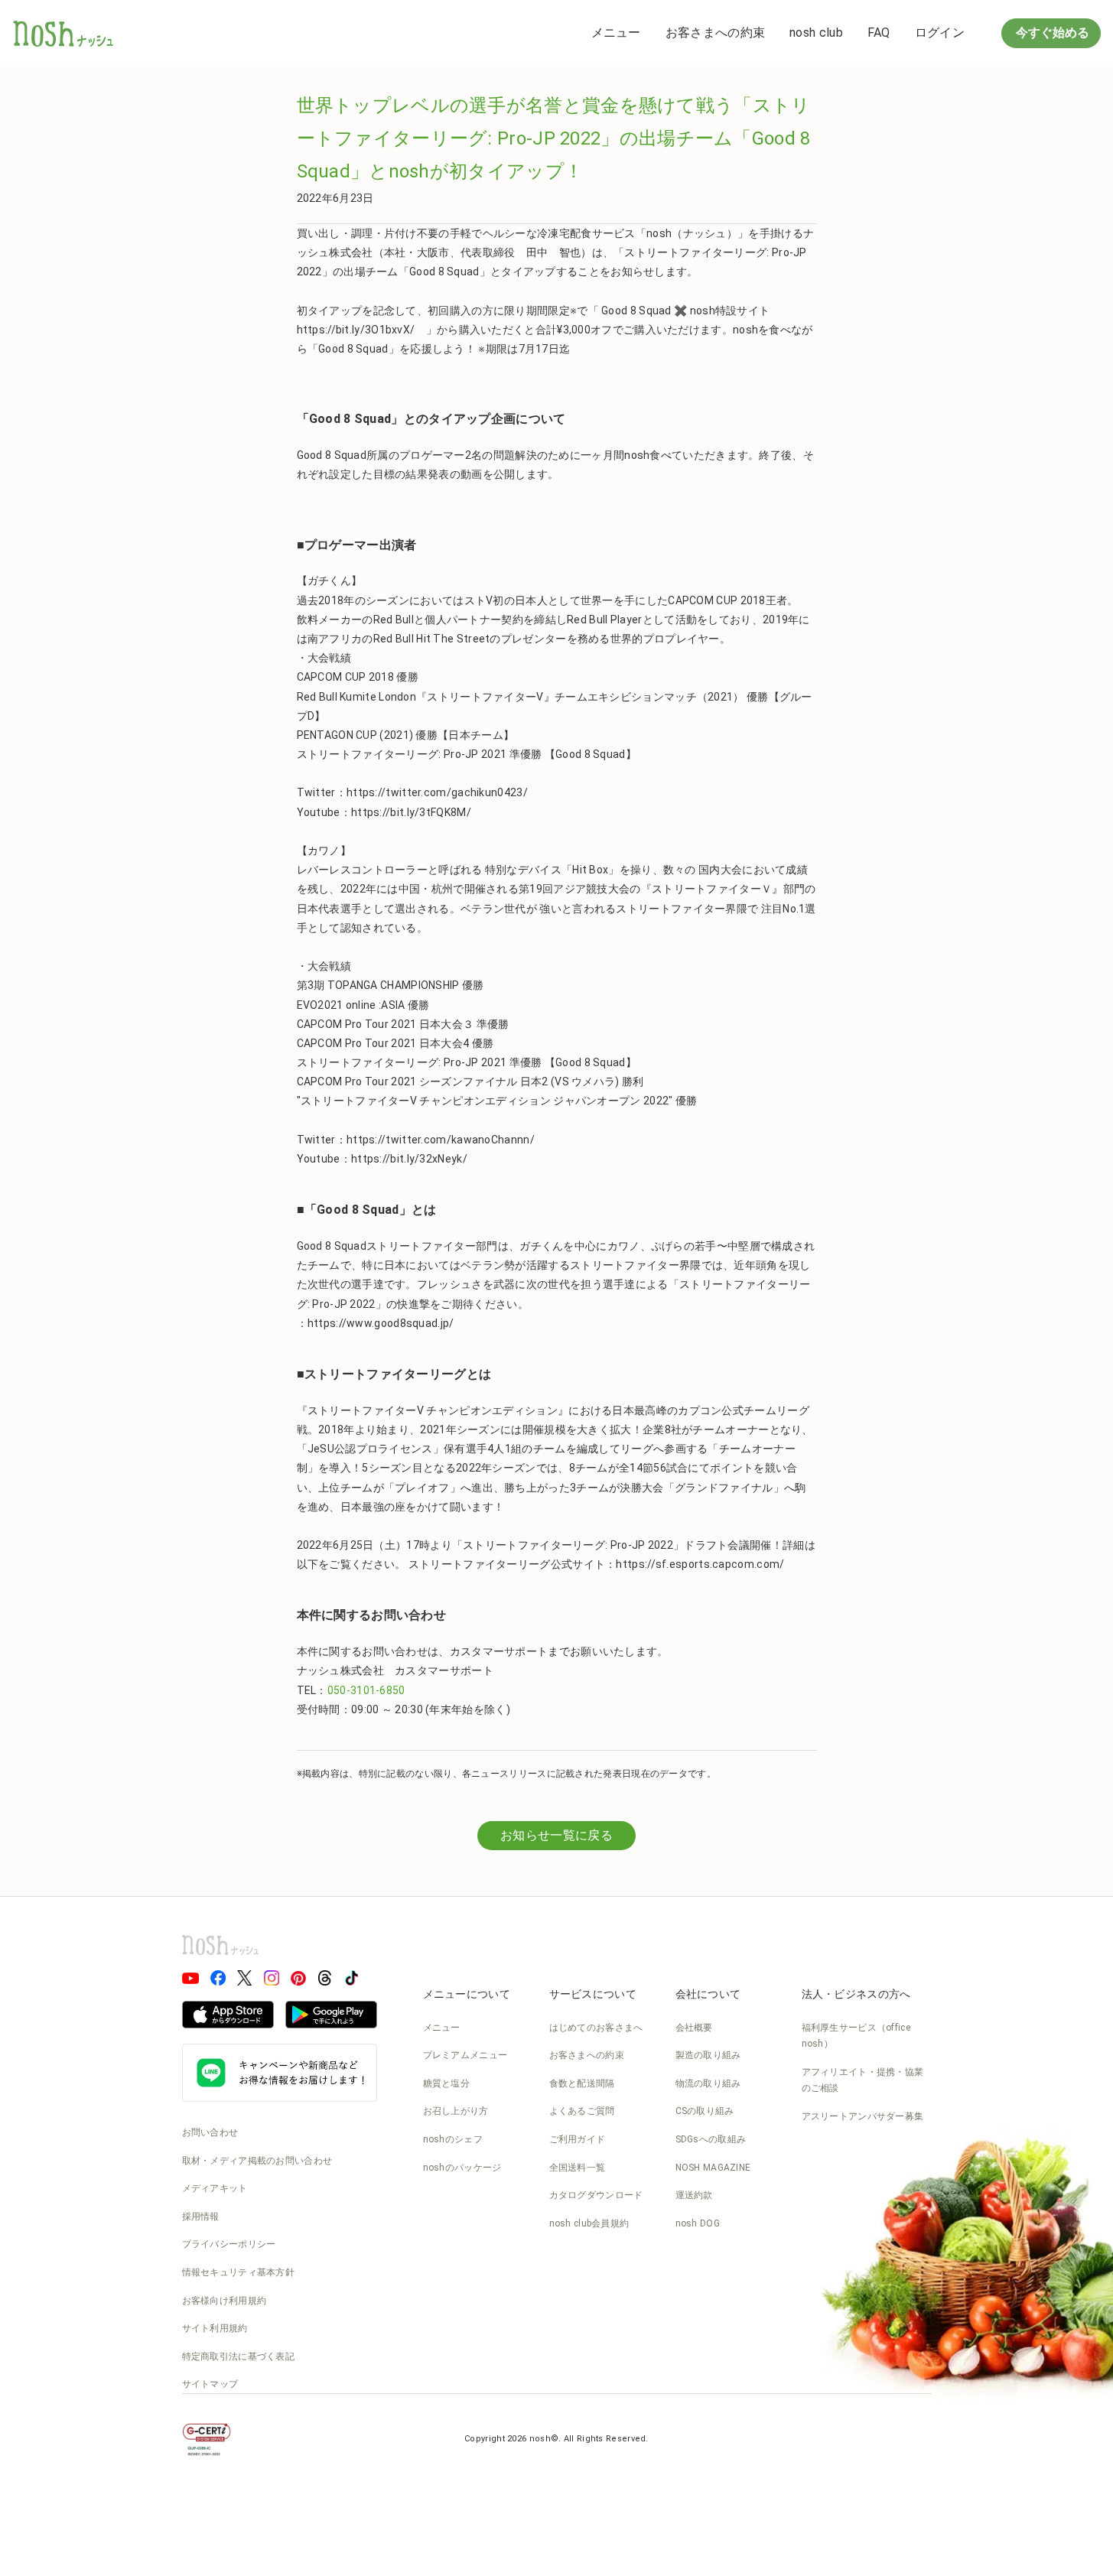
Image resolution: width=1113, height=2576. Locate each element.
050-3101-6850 (366, 1690)
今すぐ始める (1051, 33)
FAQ (879, 33)
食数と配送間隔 (582, 2083)
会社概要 (694, 2028)
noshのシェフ (453, 2139)
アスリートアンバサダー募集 (863, 2116)
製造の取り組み (708, 2055)
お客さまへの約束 (715, 33)
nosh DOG (698, 2223)
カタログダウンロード (596, 2195)
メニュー (616, 33)
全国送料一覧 (578, 2168)
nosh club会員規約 (589, 2223)
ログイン (940, 33)
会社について (708, 1994)
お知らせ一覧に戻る (556, 1835)
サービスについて (593, 1994)
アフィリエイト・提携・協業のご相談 (863, 2080)
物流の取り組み (708, 2083)
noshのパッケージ (462, 2168)
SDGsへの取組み (711, 2139)
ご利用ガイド (578, 2139)
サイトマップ (210, 2384)
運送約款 (694, 2195)
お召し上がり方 (456, 2111)
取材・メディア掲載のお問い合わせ (257, 2161)
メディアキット (215, 2188)
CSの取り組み (705, 2111)
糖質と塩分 (447, 2083)
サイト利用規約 (215, 2328)
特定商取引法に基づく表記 (239, 2356)
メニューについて (467, 1994)
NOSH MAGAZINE (713, 2168)
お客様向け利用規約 (225, 2301)
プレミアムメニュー (465, 2055)
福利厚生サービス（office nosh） (856, 2036)
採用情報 (201, 2217)
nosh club (816, 33)
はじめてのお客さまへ (596, 2028)
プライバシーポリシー (229, 2244)
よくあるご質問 (582, 2111)
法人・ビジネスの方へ (856, 1994)
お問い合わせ (210, 2132)
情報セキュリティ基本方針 (239, 2272)
